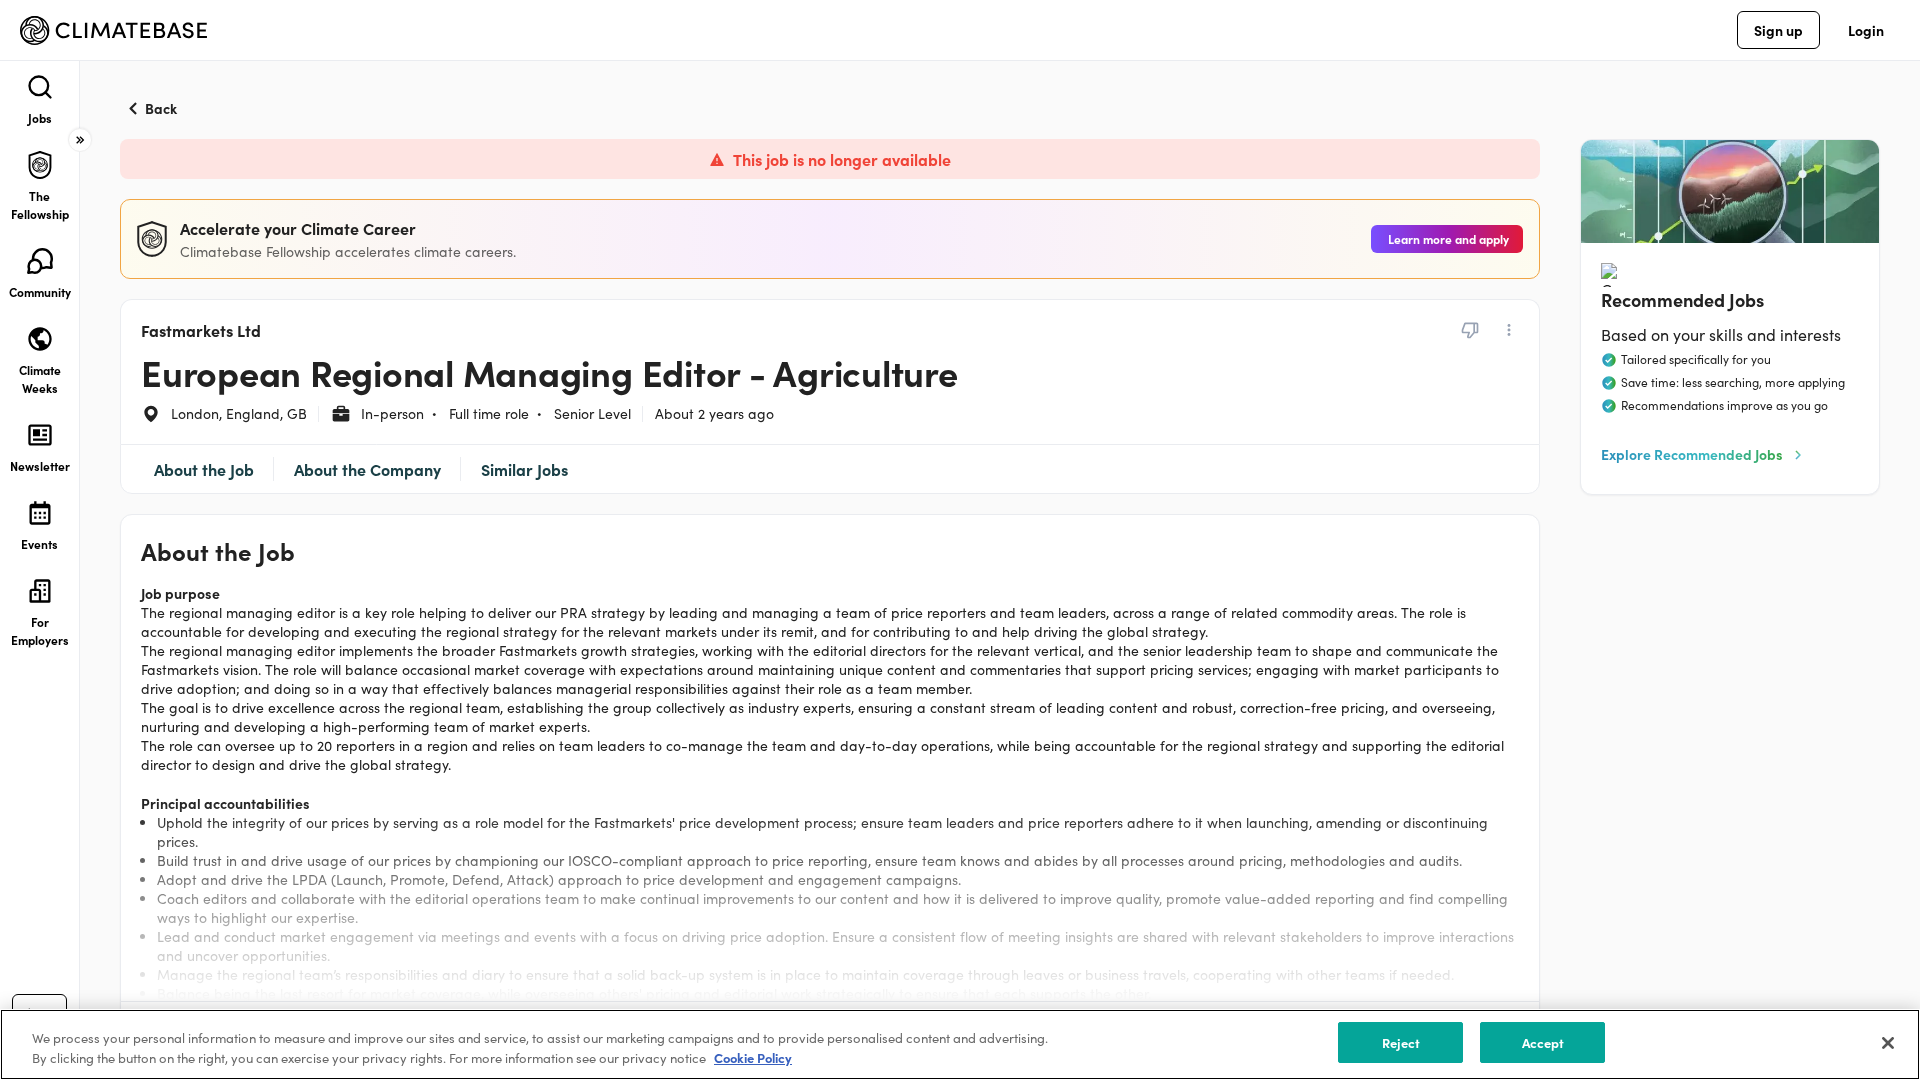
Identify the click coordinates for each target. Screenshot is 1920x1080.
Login (1866, 30)
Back (161, 108)
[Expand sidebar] (80, 140)
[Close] (1888, 1043)
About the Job (204, 469)
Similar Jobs (524, 469)
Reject (1401, 1042)
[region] (960, 1044)
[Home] (113, 30)
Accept (1543, 1042)
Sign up (1778, 30)
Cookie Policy (753, 1058)
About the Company (367, 469)
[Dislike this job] (1470, 330)
